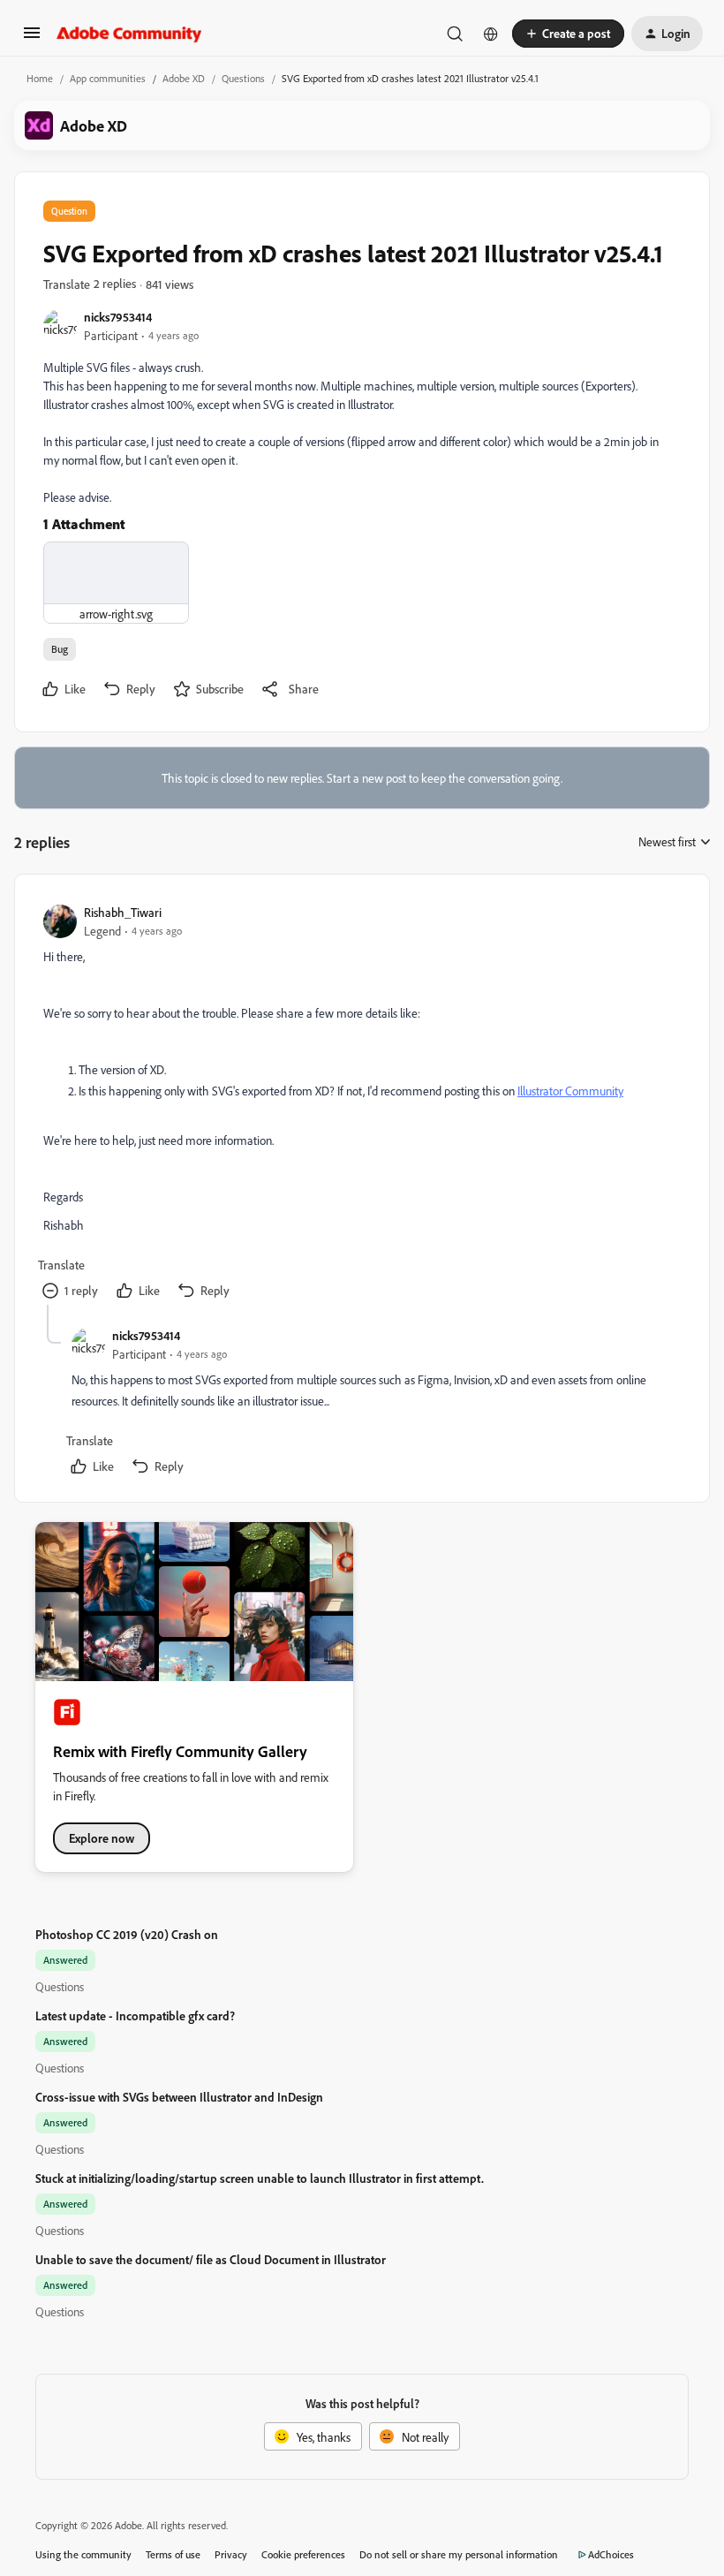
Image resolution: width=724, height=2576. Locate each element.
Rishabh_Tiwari (123, 912)
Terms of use (173, 2554)
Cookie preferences (303, 2554)
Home (40, 78)
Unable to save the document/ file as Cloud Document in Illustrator (211, 2259)
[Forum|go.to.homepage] (129, 34)
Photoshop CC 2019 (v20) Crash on (127, 1934)
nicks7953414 (118, 317)
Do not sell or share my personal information (459, 2554)
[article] (361, 1104)
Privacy (231, 2554)
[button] (32, 38)
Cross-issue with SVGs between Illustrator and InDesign (179, 2097)
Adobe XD (184, 78)
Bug (60, 649)
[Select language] (491, 34)
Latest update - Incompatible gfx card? (135, 2015)
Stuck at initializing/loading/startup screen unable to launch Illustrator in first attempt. (260, 2178)
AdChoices (611, 2554)
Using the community (83, 2554)
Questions (243, 78)
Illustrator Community (570, 1091)
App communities (108, 78)
